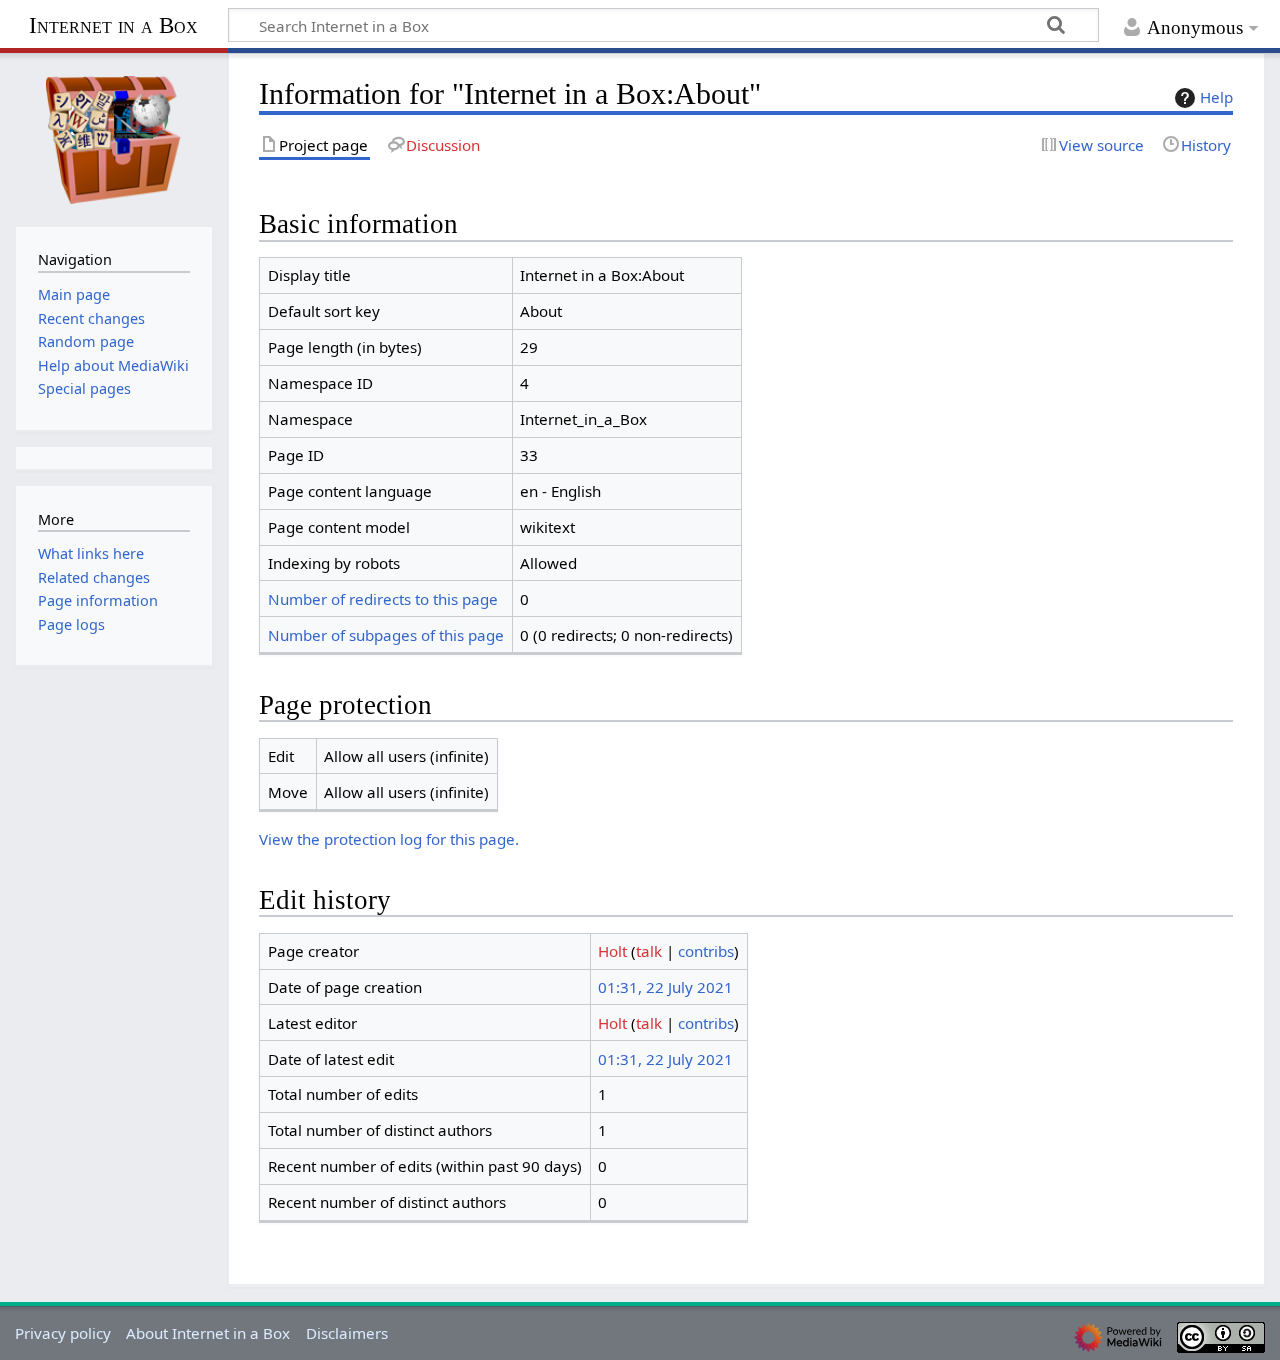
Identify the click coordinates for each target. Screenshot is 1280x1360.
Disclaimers (347, 1333)
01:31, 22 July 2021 (665, 987)
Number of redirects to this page (383, 599)
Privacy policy (63, 1333)
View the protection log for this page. (389, 839)
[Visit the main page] (114, 138)
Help (1216, 97)
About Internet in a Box (208, 1333)
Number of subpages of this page (386, 635)
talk (649, 951)
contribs (706, 951)
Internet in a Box (113, 25)
